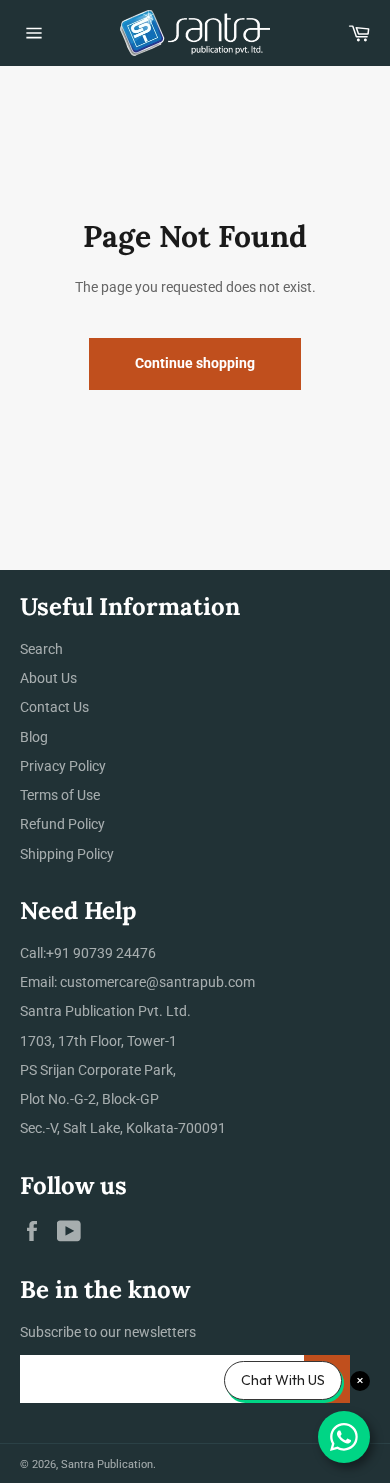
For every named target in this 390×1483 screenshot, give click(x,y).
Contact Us (54, 707)
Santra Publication (107, 1464)
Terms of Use (60, 795)
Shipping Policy (67, 854)
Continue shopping (195, 363)
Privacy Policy (63, 766)
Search (41, 649)
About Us (48, 678)
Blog (34, 737)
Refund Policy (62, 824)
